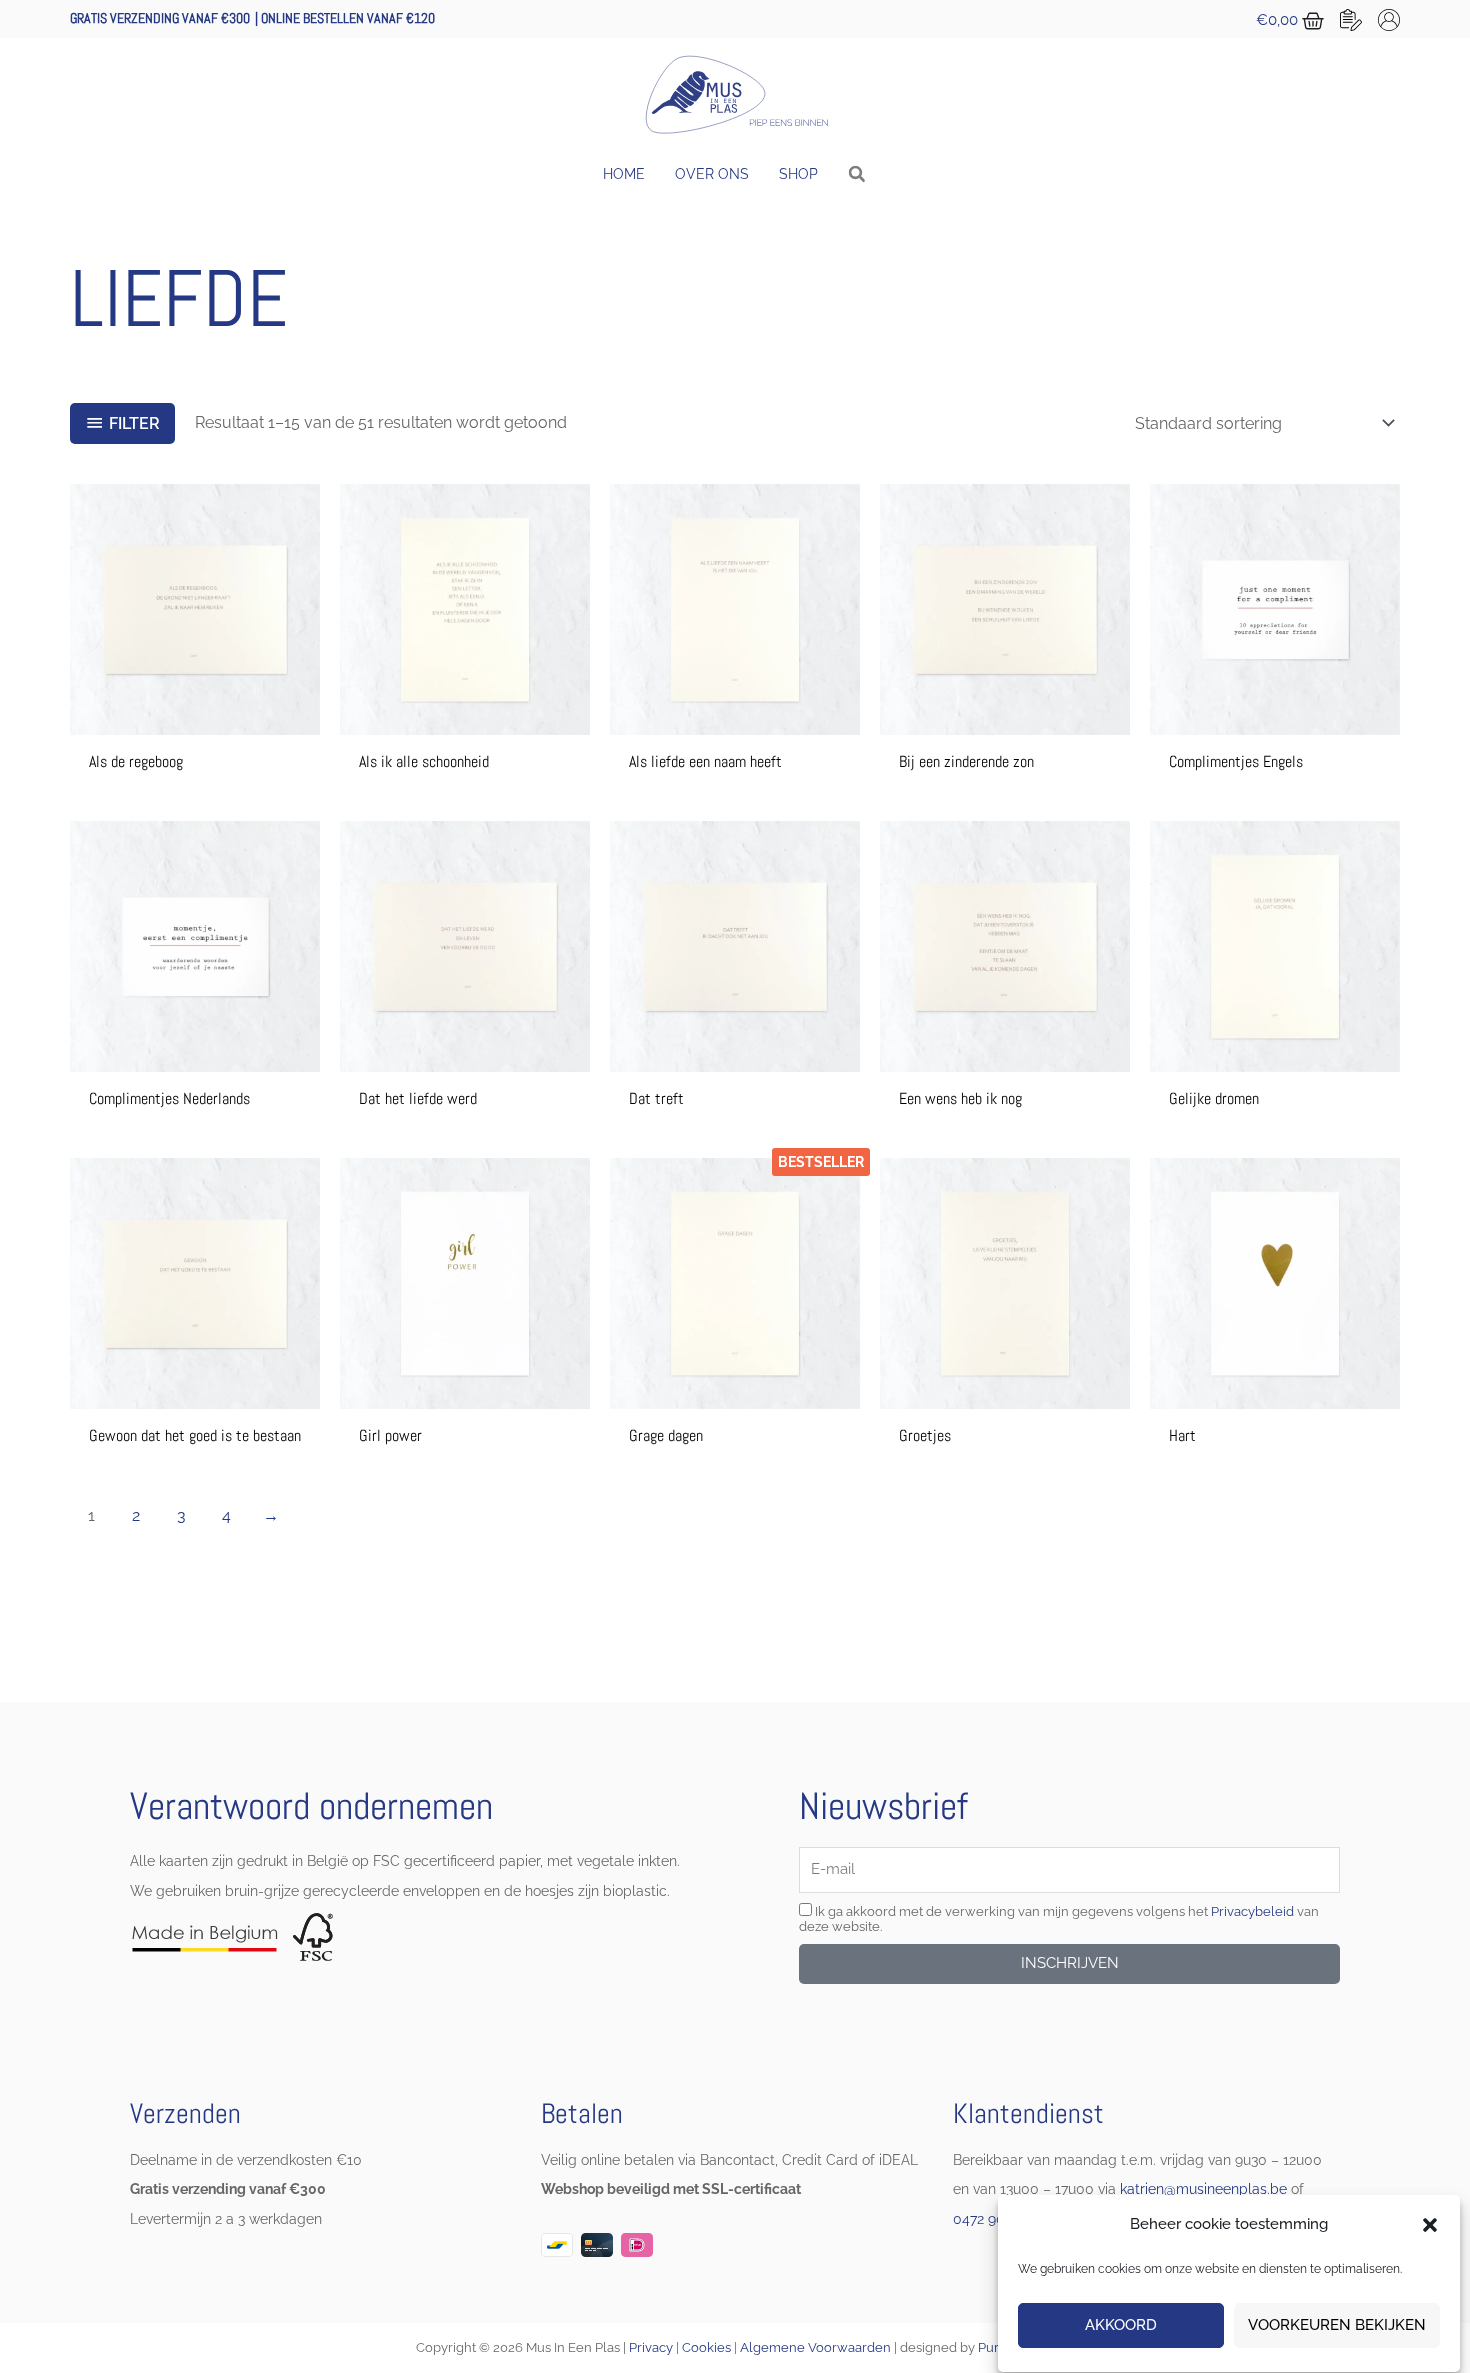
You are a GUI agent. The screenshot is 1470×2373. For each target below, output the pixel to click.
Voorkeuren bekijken (1337, 2326)
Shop (798, 174)
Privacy (651, 2347)
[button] (1430, 2225)
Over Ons (712, 174)
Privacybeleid (1252, 1911)
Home (624, 174)
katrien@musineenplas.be (1203, 2189)
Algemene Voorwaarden (815, 2347)
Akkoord (1121, 2326)
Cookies (706, 2347)
